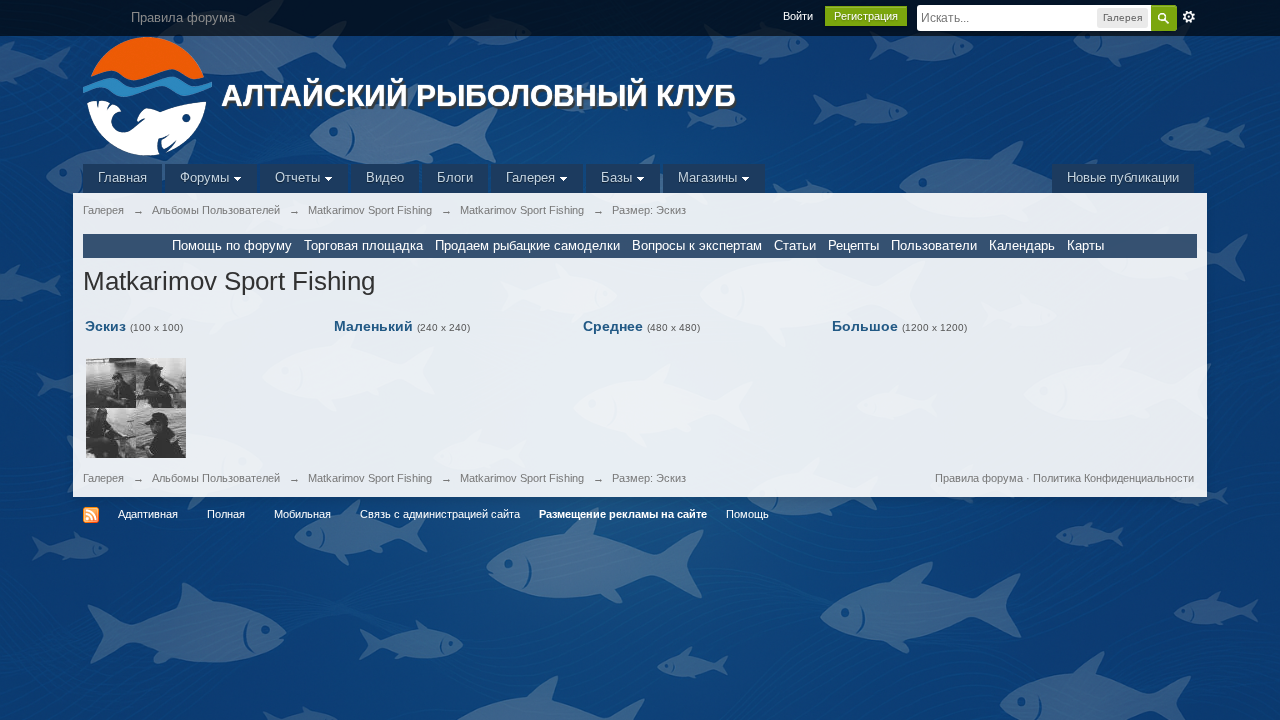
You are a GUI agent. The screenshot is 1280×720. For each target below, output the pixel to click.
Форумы (206, 177)
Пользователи (934, 245)
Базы (618, 177)
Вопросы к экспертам (697, 245)
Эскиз (105, 326)
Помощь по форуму (232, 245)
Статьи (795, 245)
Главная (122, 177)
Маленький (373, 326)
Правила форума (979, 478)
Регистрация (866, 16)
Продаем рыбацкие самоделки (527, 245)
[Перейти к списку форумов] (149, 94)
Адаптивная (148, 514)
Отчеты (299, 177)
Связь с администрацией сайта (440, 514)
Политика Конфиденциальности (1113, 478)
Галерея (532, 177)
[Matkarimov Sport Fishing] (136, 407)
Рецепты (853, 245)
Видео (385, 177)
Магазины (709, 177)
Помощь (747, 514)
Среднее (613, 326)
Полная (226, 514)
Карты (1085, 245)
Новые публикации (1123, 177)
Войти (798, 16)
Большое (865, 326)
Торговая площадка (363, 245)
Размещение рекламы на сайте (623, 514)
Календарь (1022, 245)
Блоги (455, 177)
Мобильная (302, 514)
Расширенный (1189, 17)
